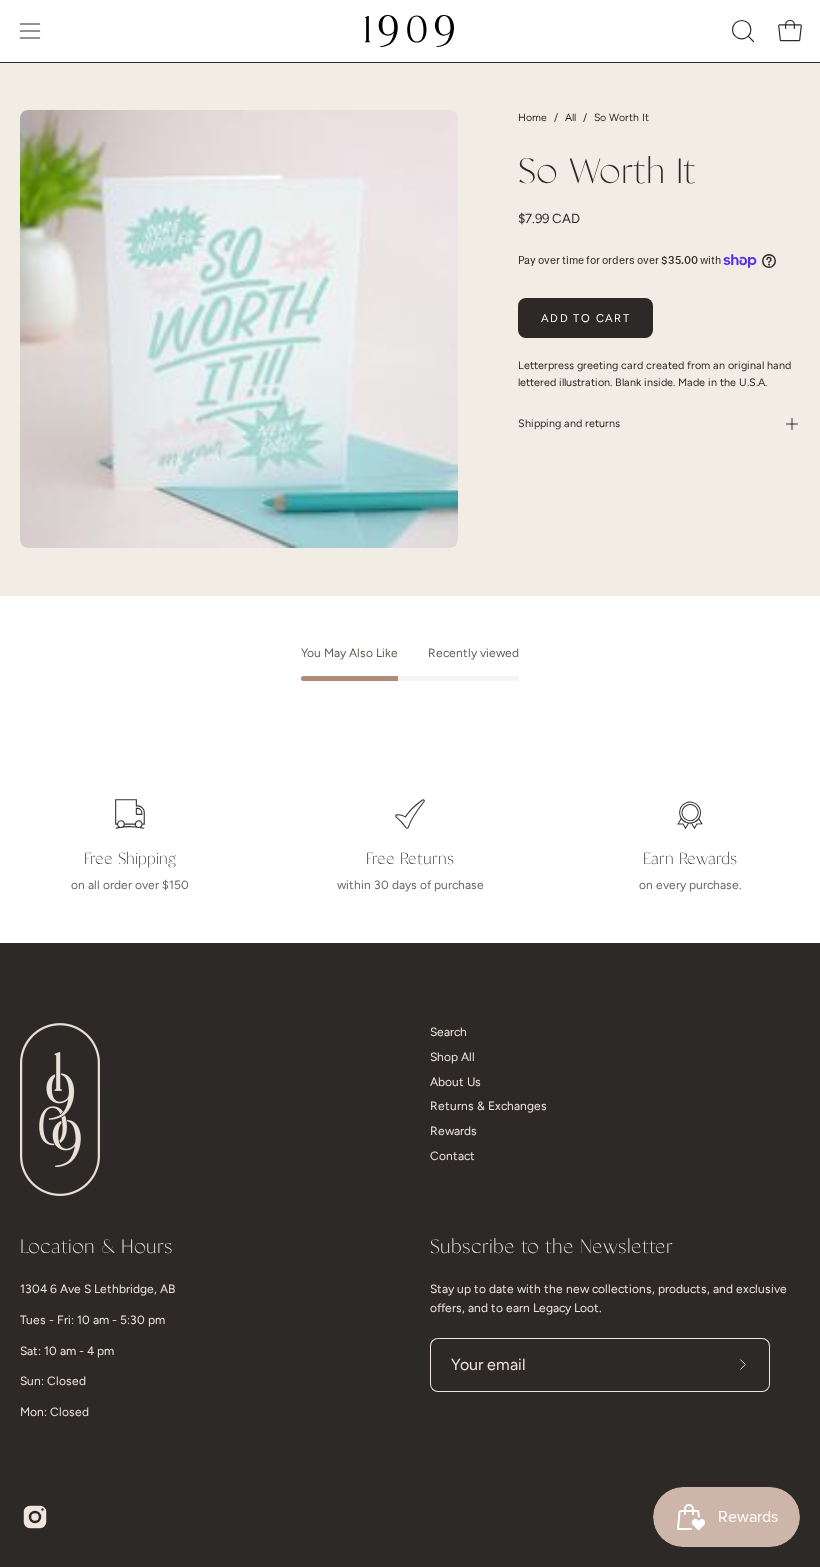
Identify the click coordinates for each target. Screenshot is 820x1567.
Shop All (452, 1057)
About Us (455, 1082)
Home (532, 117)
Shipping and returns (569, 423)
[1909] (410, 31)
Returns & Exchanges (488, 1106)
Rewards (453, 1131)
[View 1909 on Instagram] (35, 1517)
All (570, 117)
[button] (741, 31)
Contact (452, 1156)
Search (448, 1032)
